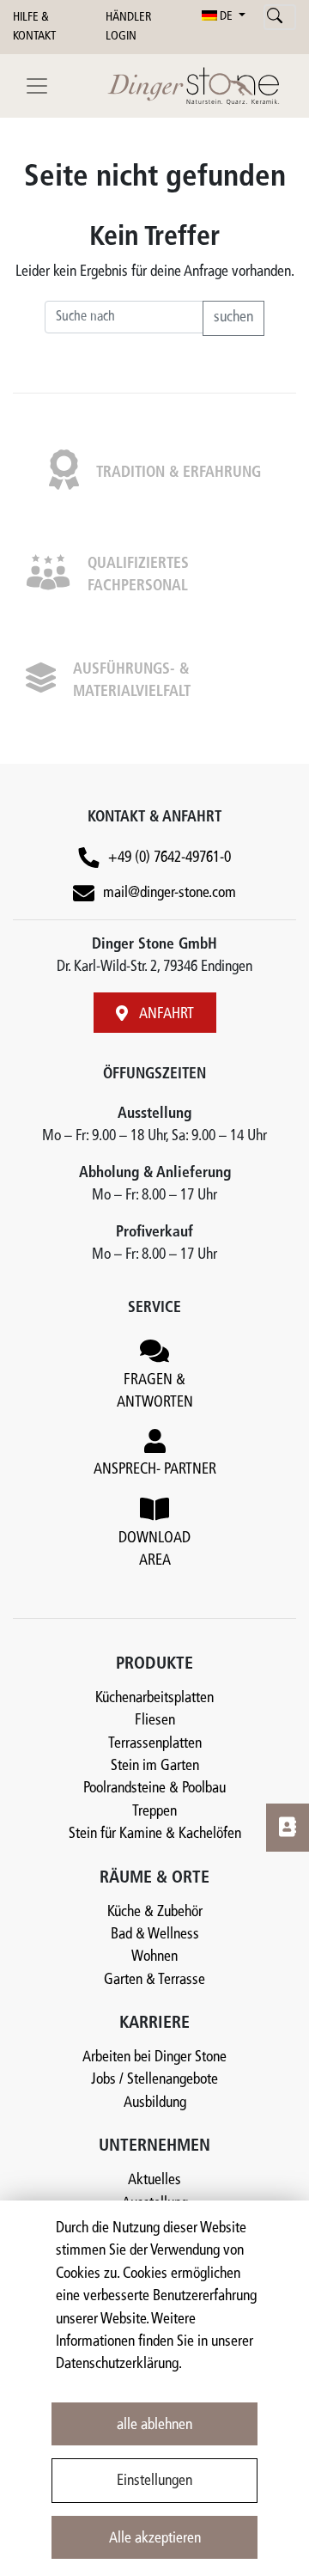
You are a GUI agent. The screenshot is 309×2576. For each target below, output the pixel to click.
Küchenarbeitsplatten (154, 1698)
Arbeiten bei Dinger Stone (154, 2057)
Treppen (154, 1812)
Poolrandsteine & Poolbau (154, 1789)
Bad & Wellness (155, 1935)
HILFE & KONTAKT (34, 27)
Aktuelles (154, 2180)
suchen (233, 317)
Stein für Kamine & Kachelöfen (155, 1834)
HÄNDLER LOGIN (128, 27)
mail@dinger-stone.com (170, 893)
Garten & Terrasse (154, 1980)
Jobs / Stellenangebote (154, 2080)
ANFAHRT (165, 1014)
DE (226, 17)
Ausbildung (155, 2103)
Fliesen (155, 1721)
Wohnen (154, 1957)
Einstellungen (154, 2481)
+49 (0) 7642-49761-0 (170, 858)
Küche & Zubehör (155, 1912)
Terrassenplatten (155, 1744)
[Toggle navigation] (37, 86)
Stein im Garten (155, 1766)
